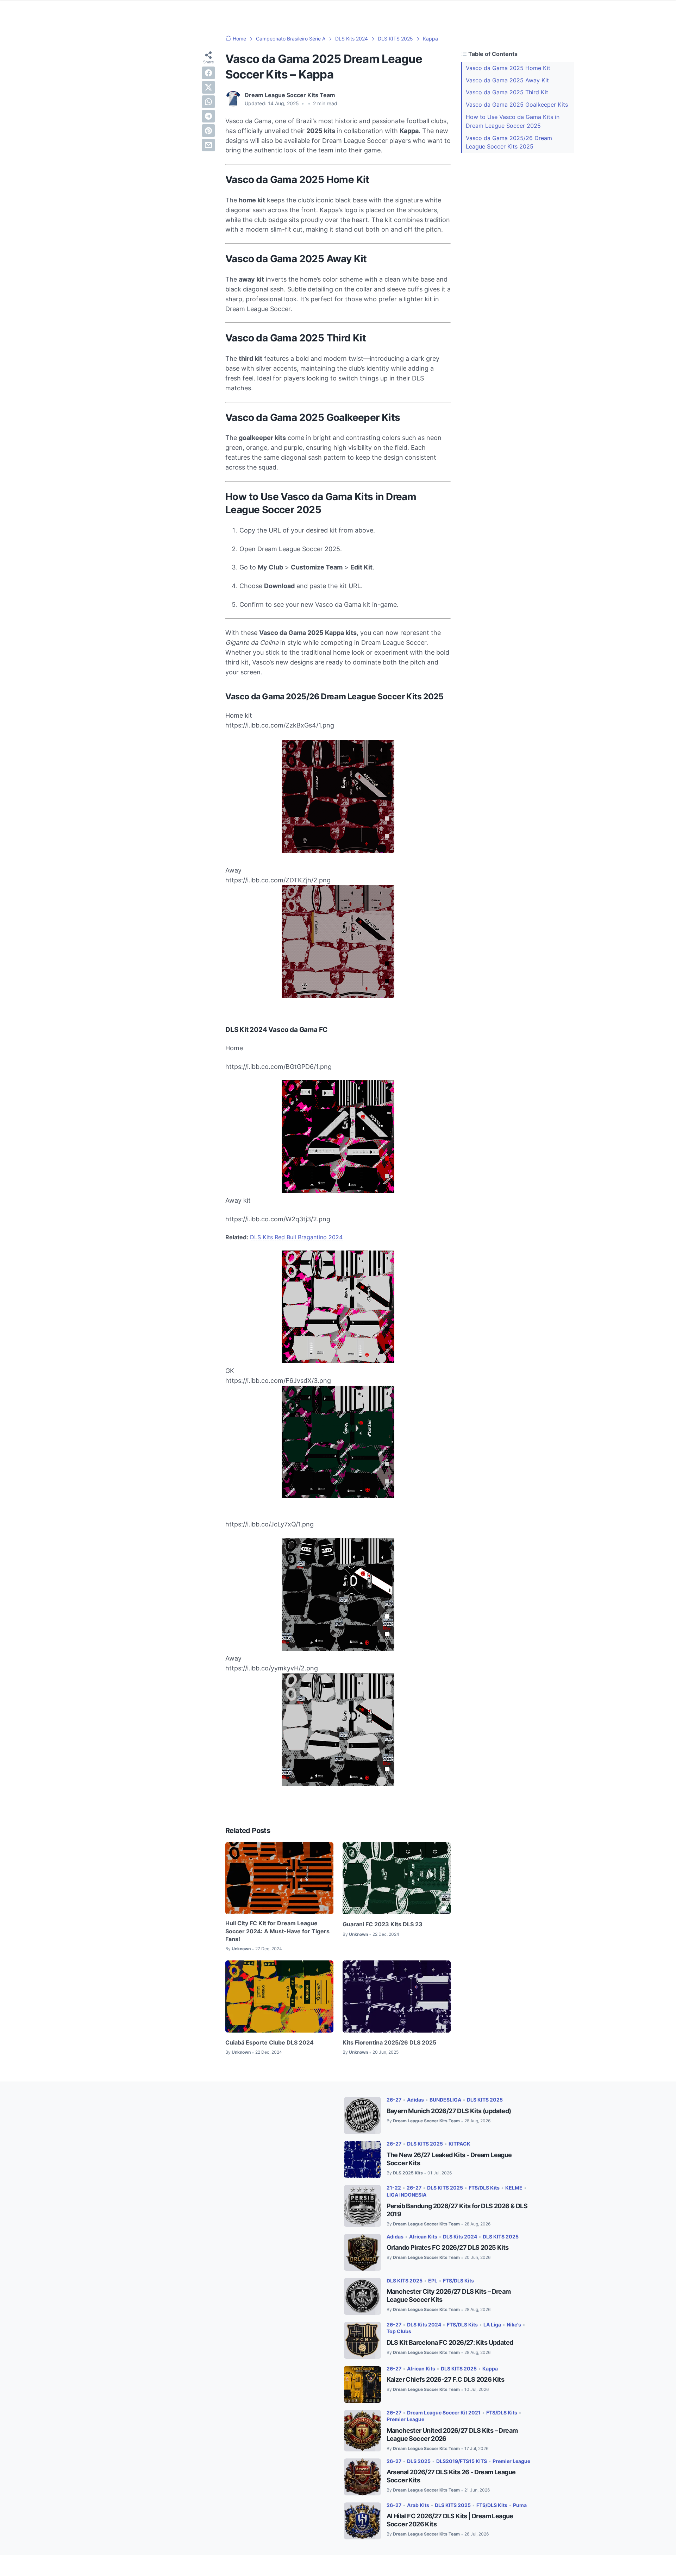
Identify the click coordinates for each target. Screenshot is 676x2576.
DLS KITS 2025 (485, 2100)
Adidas (415, 2100)
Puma (520, 2505)
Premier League (405, 2419)
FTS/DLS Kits (484, 2188)
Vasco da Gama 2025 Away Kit (507, 80)
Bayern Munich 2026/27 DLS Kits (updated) (449, 2111)
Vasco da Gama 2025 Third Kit (507, 92)
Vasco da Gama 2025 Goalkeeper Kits (517, 105)
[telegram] (208, 116)
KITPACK (459, 2144)
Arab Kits (418, 2505)
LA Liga (492, 2325)
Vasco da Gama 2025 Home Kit (508, 68)
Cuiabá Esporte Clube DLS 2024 (270, 2042)
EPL (433, 2281)
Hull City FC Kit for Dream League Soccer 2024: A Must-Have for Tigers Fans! (277, 1931)
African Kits (423, 2237)
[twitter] (208, 87)
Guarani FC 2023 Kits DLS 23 (383, 1924)
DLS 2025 (419, 2461)
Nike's (514, 2325)
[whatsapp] (208, 102)
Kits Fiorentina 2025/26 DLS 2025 (389, 2042)
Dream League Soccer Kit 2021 (444, 2413)
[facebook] (208, 73)
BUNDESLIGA (445, 2100)
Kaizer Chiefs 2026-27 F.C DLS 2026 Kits (446, 2379)
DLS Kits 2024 (460, 2237)
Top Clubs (399, 2331)
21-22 (394, 2188)
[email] (208, 145)
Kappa (490, 2369)
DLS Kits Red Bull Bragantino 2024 (296, 1237)
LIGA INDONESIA (406, 2195)
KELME (514, 2188)
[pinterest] (208, 131)
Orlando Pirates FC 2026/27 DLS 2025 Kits (448, 2247)
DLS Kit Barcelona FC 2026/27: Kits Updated (450, 2342)
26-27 (394, 2100)
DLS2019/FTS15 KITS (462, 2461)
